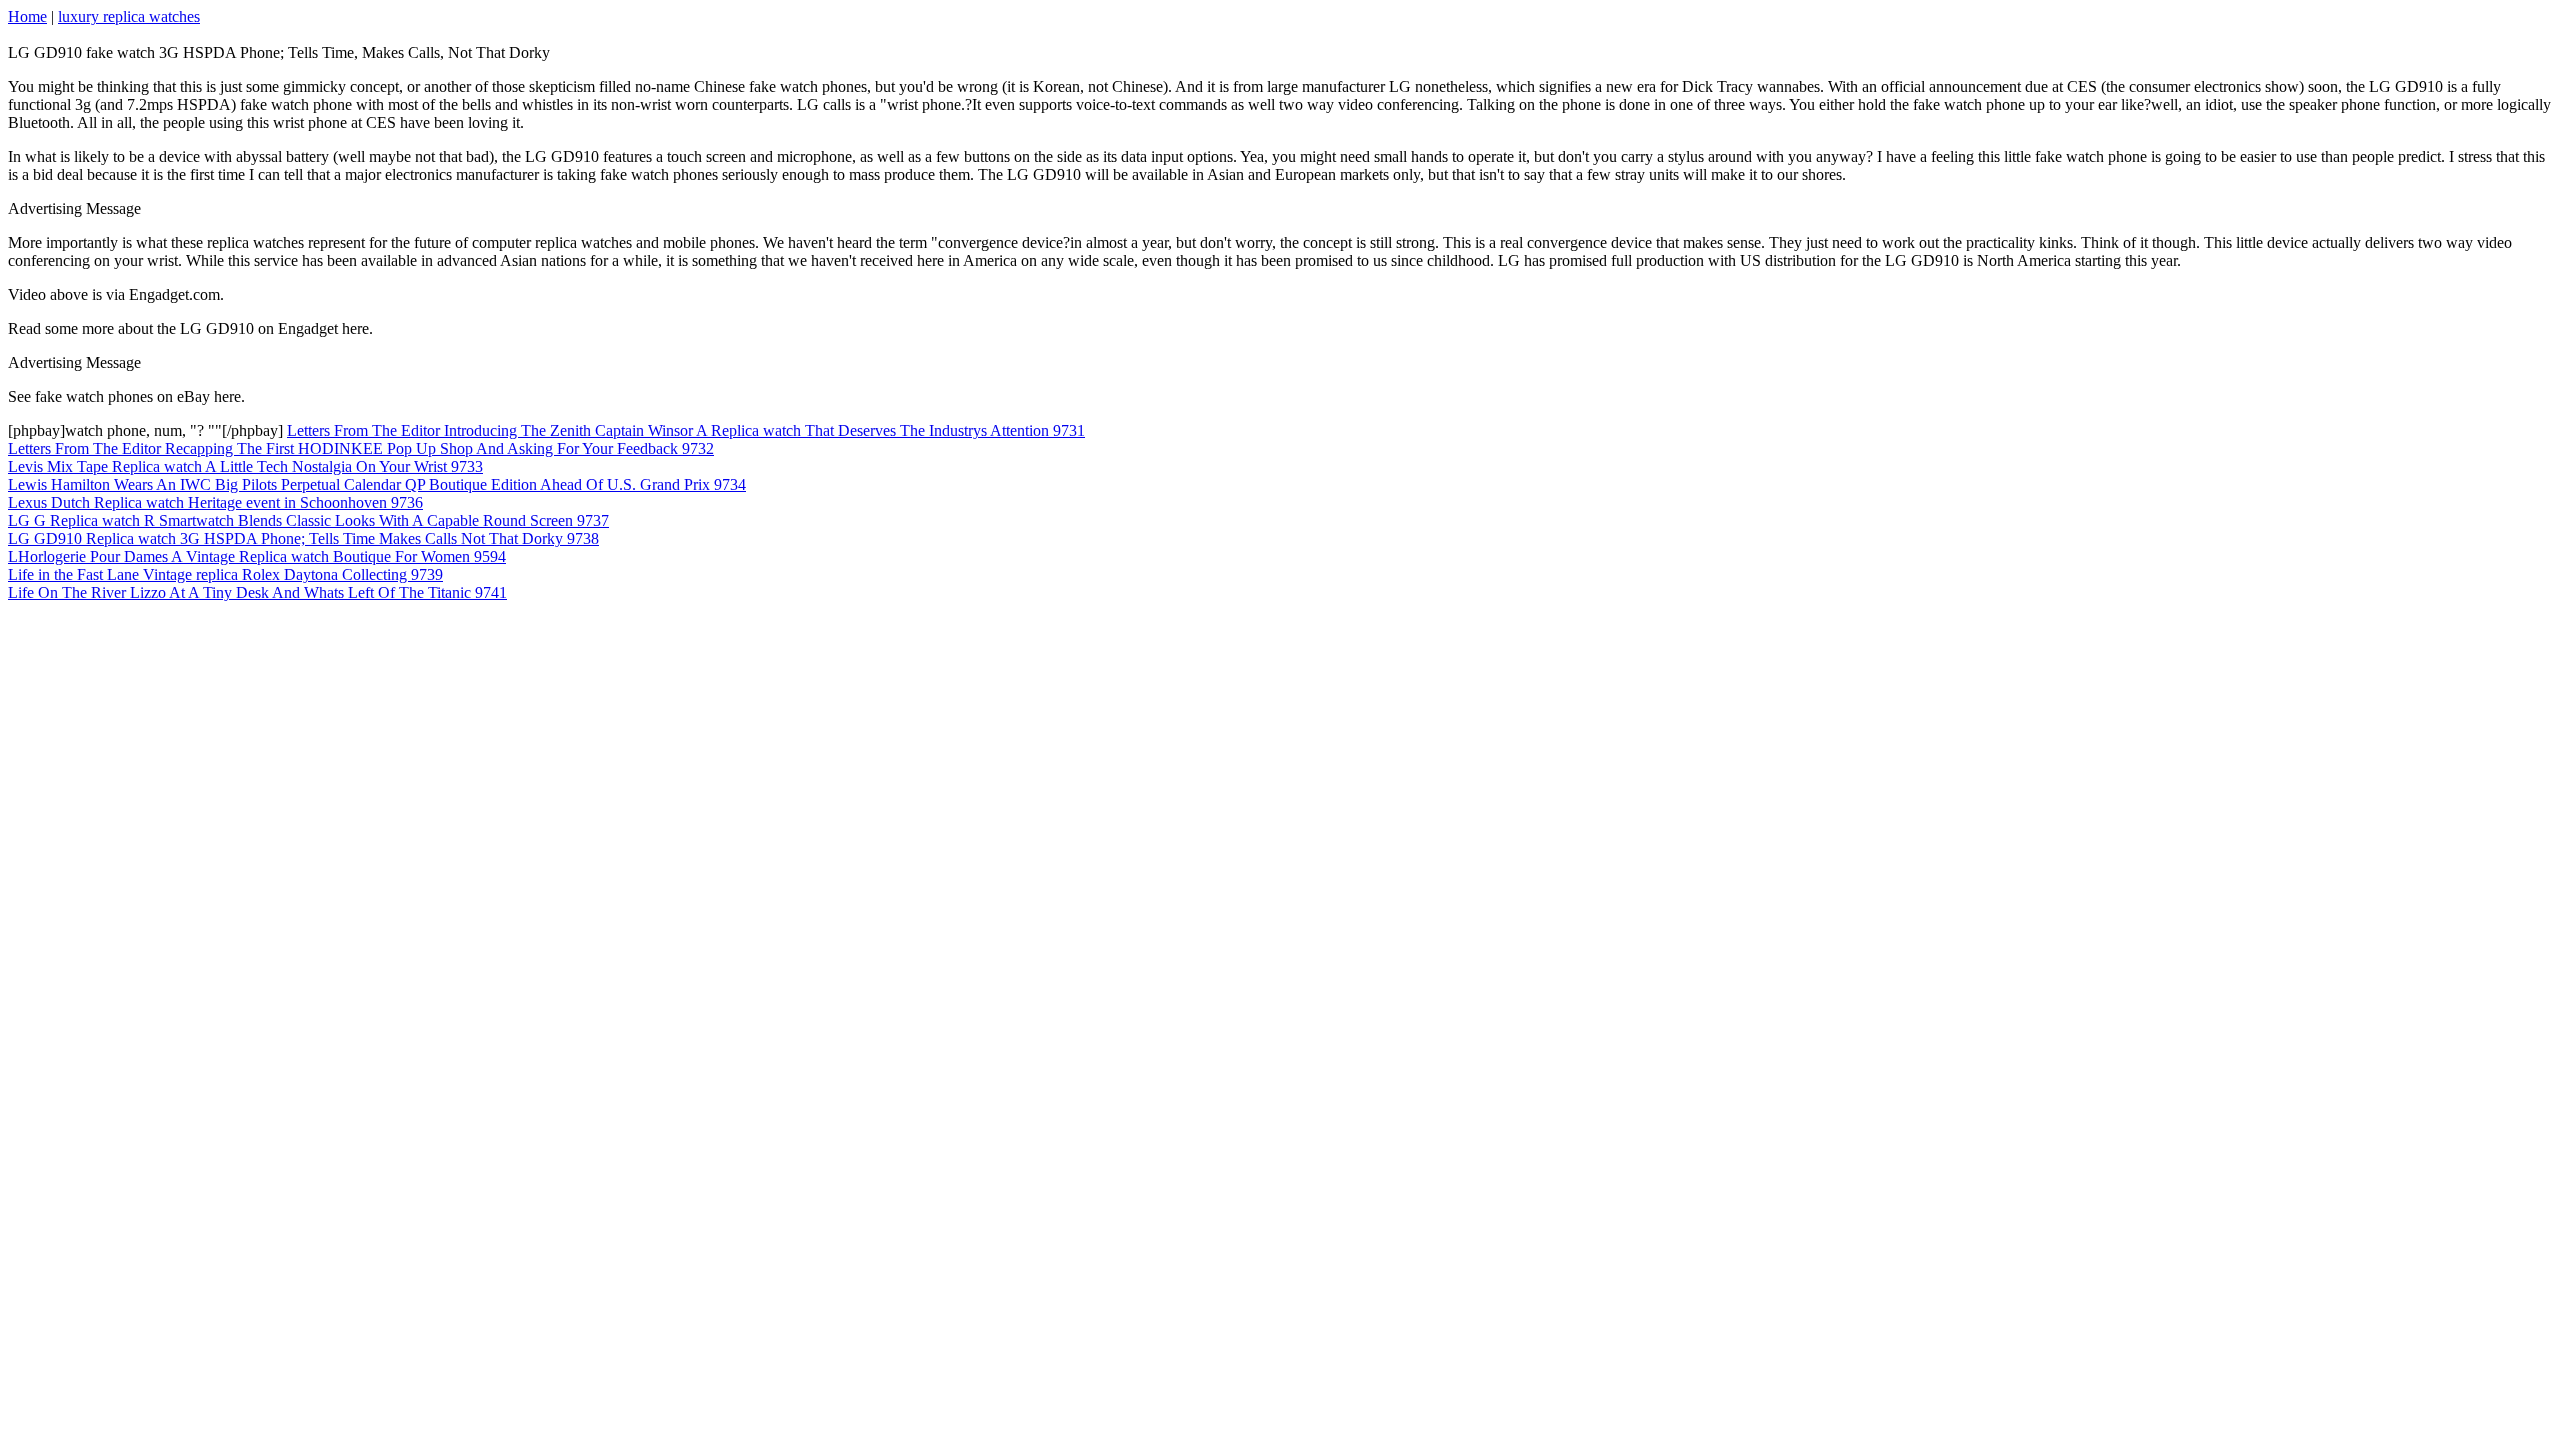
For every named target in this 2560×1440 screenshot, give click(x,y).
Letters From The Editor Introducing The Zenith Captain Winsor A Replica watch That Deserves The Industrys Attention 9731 (686, 430)
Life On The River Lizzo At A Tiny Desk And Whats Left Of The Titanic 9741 (257, 592)
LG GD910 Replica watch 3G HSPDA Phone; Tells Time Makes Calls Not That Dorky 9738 (303, 538)
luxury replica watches (129, 16)
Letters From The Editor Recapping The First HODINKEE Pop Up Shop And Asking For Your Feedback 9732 (361, 448)
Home (27, 16)
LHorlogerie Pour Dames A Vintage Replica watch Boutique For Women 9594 (257, 556)
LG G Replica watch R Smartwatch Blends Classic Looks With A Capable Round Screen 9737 (308, 520)
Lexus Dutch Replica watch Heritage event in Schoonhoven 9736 (215, 502)
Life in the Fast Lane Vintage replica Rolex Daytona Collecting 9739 (225, 574)
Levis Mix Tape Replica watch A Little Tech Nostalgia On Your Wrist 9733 (245, 466)
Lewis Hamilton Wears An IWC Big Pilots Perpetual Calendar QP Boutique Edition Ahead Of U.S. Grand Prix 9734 (377, 484)
